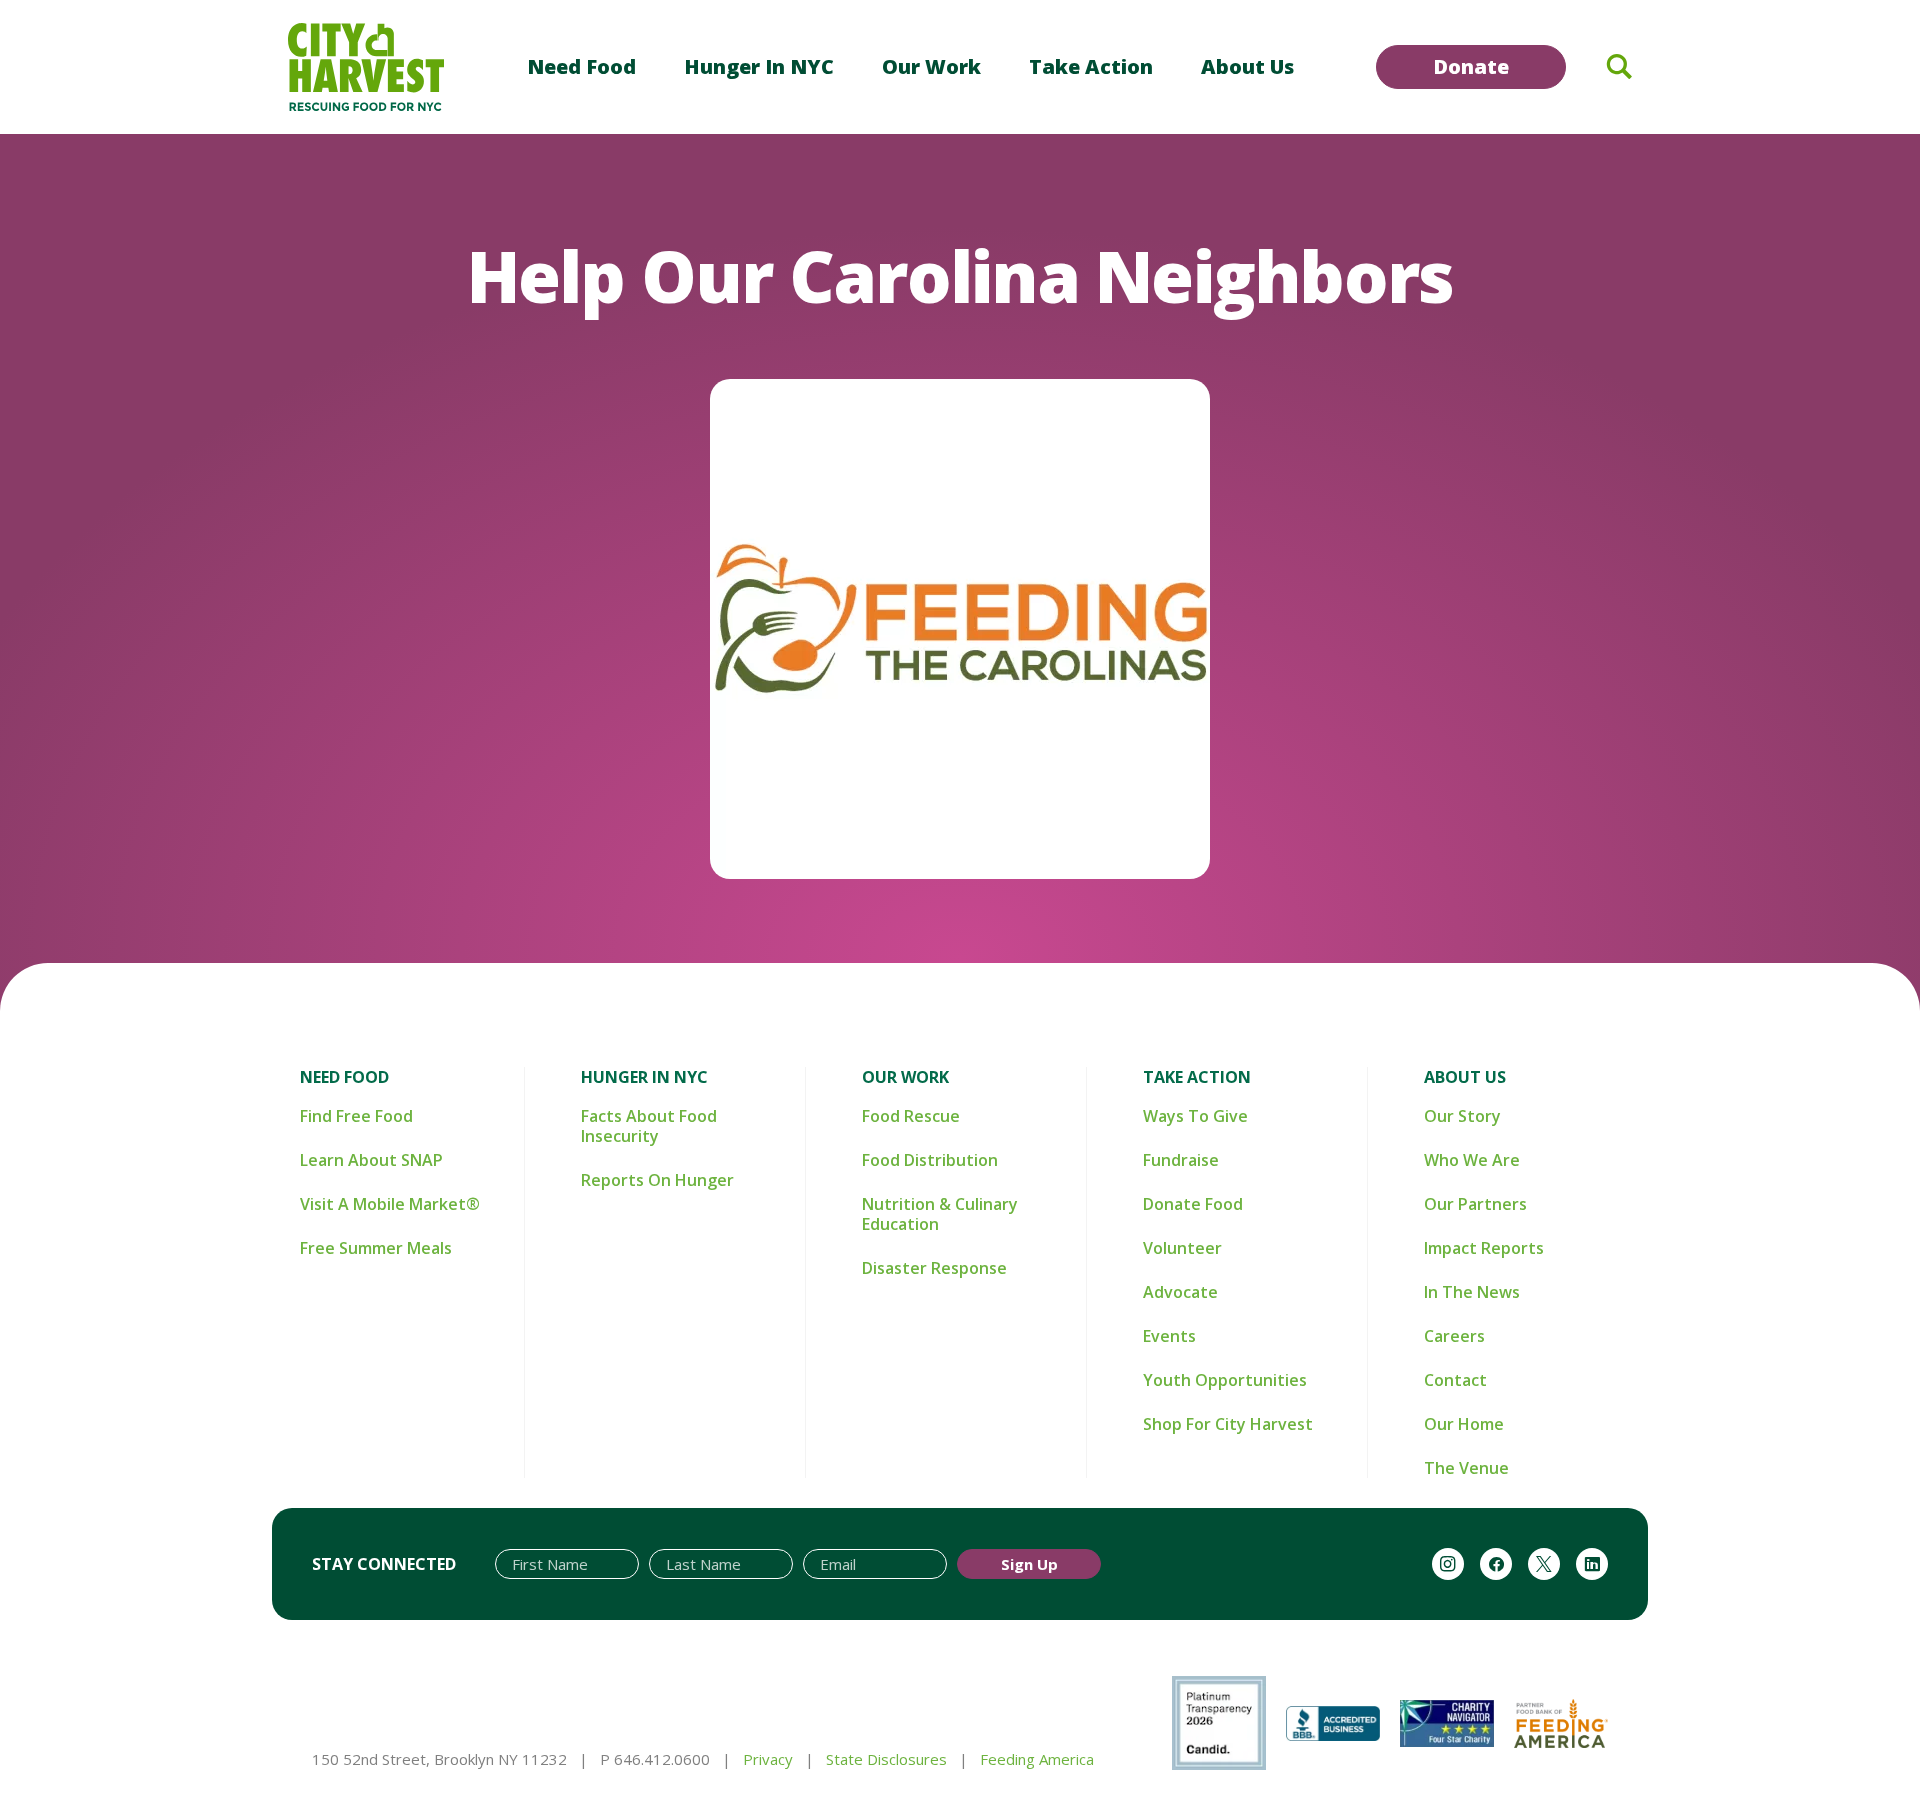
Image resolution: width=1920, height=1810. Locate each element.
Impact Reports (1484, 1248)
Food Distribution (930, 1160)
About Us (1247, 66)
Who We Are (1472, 1160)
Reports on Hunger (657, 1180)
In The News (1472, 1292)
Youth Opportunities (1225, 1380)
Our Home (1464, 1424)
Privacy (768, 1759)
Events (1169, 1336)
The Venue (1466, 1468)
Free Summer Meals (376, 1248)
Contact (1455, 1380)
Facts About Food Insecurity (649, 1126)
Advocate (1180, 1292)
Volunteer (1182, 1248)
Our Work (931, 66)
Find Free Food (356, 1116)
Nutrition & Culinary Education (940, 1214)
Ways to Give (1195, 1116)
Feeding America (1037, 1759)
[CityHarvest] (366, 67)
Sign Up (1029, 1564)
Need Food (581, 66)
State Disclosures (886, 1759)
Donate (1471, 66)
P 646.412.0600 (655, 1759)
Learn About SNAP (371, 1160)
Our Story (1462, 1116)
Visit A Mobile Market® (390, 1204)
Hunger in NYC (759, 66)
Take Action (1091, 66)
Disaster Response (934, 1268)
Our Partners (1475, 1204)
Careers (1454, 1336)
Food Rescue (911, 1116)
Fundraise (1181, 1160)
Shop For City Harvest (1228, 1424)
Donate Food (1193, 1204)
